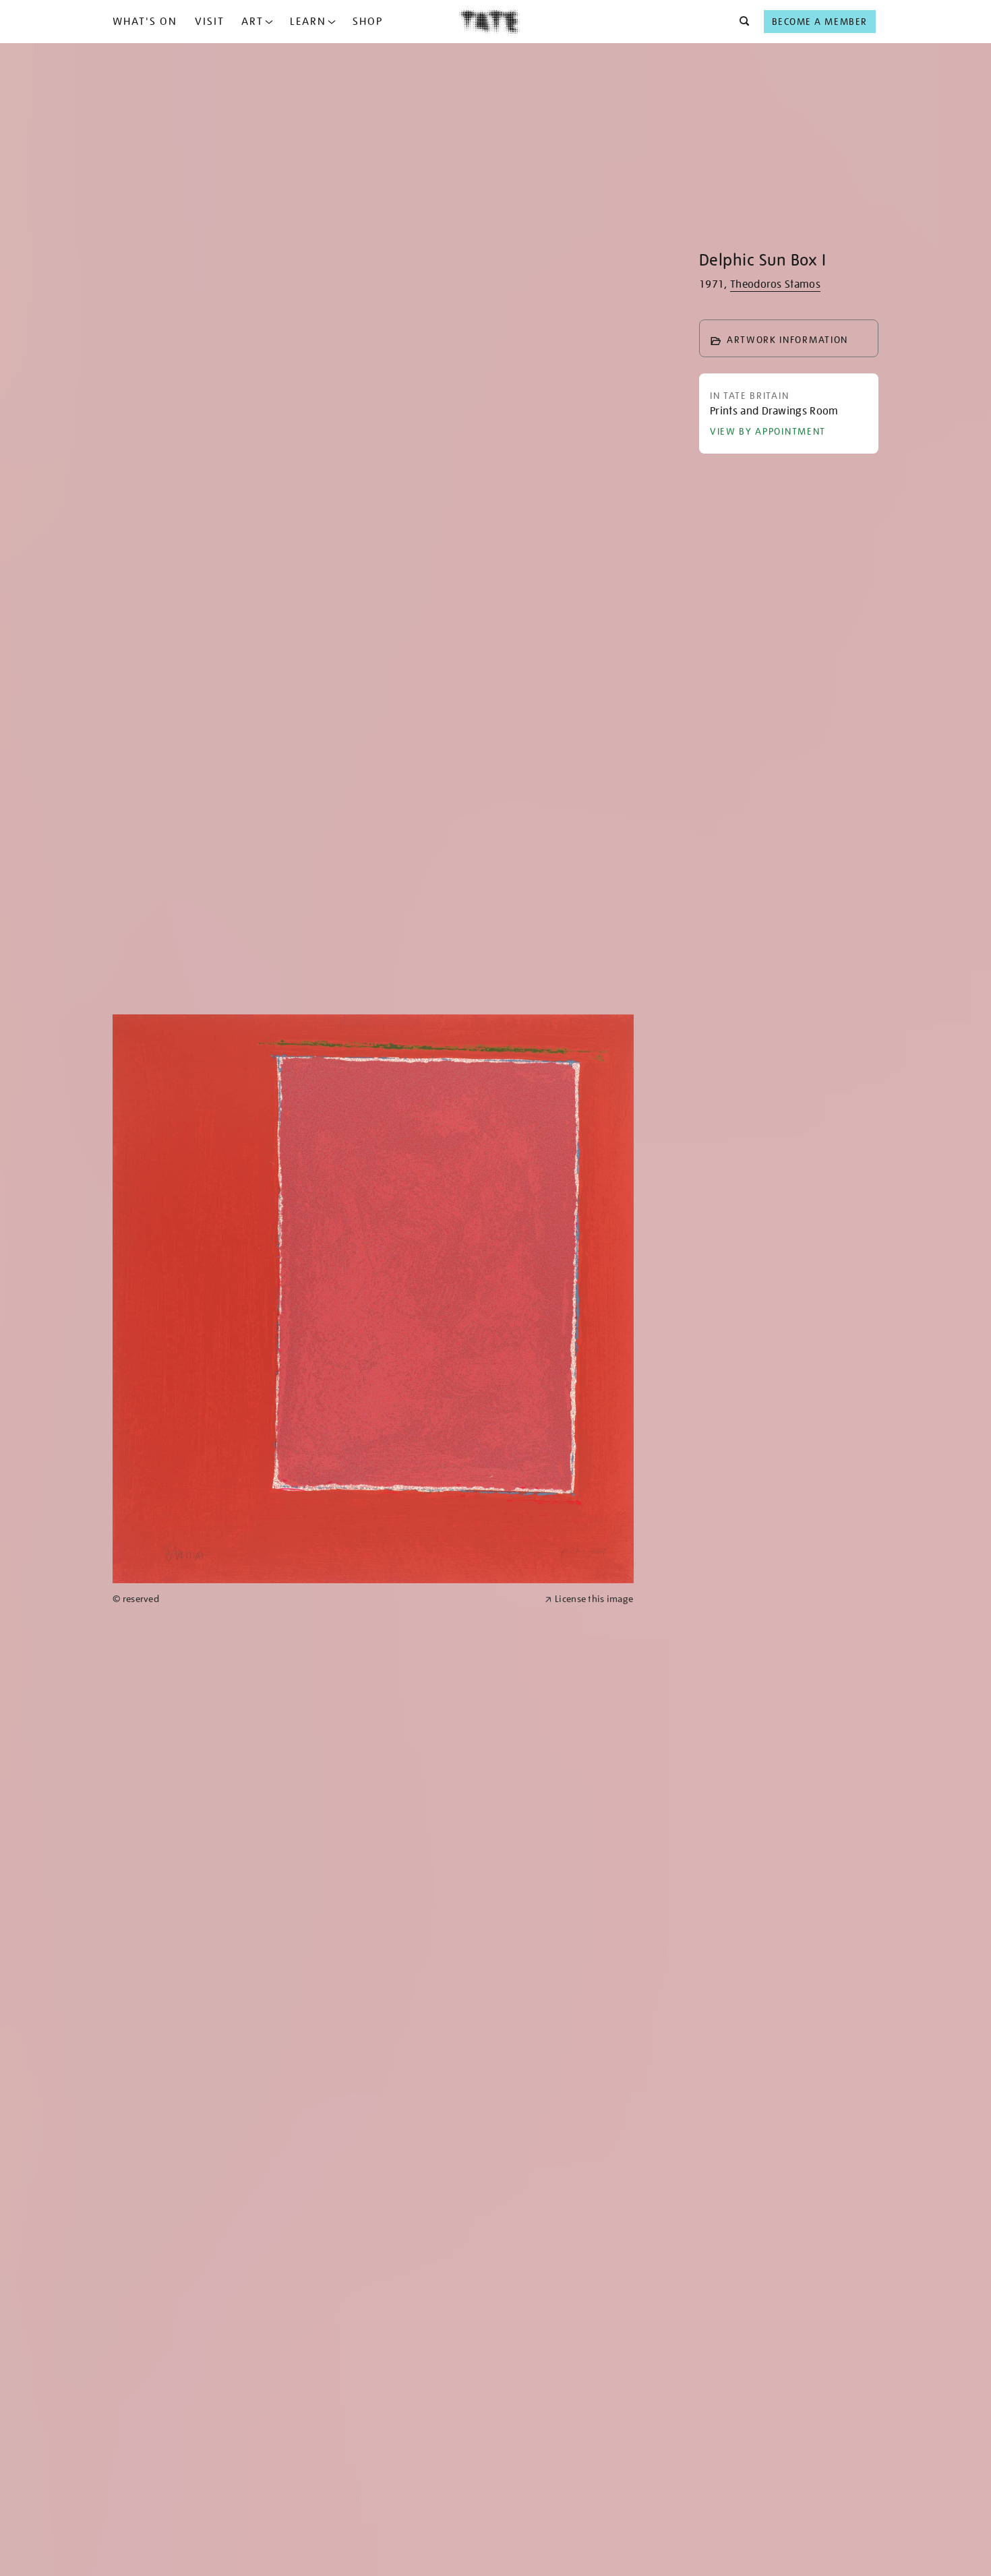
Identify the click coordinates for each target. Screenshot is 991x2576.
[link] (323, 1599)
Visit (210, 22)
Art (252, 22)
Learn (308, 22)
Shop (368, 22)
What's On (145, 22)
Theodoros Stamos (775, 284)
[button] (741, 22)
